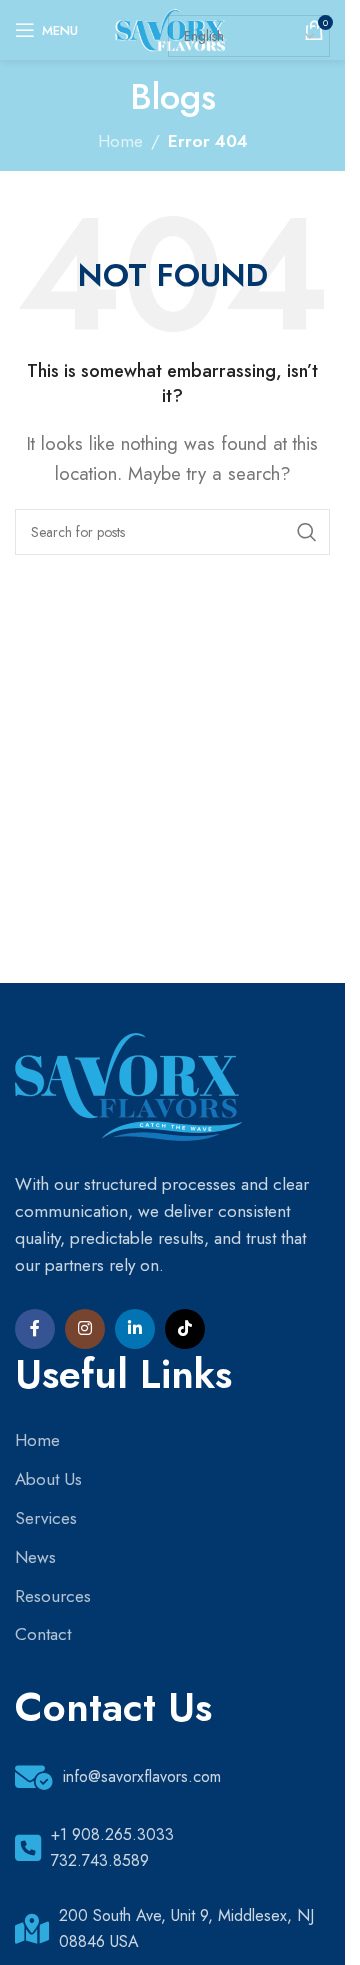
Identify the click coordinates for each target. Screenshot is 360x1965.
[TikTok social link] (185, 1329)
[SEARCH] (307, 532)
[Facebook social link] (35, 1329)
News (35, 1557)
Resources (53, 1596)
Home (120, 141)
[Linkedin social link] (135, 1329)
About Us (48, 1479)
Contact (43, 1634)
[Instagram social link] (85, 1329)
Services (46, 1518)
